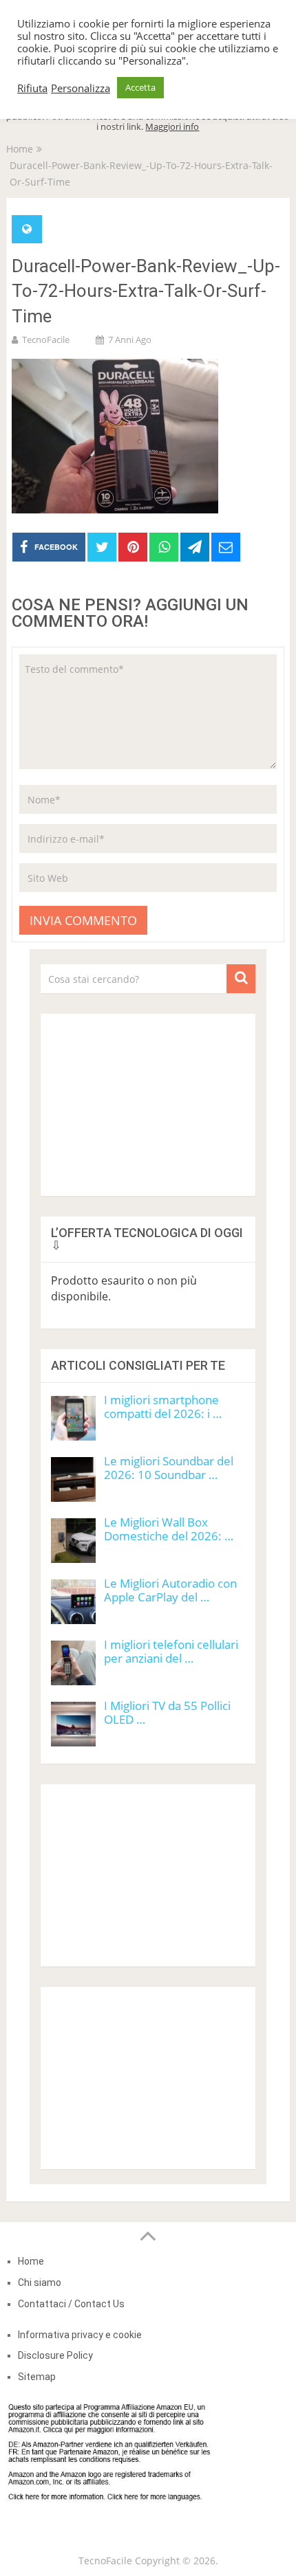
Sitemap (37, 2377)
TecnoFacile (46, 340)
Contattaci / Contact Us (71, 2304)
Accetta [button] (140, 87)
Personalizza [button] (81, 88)
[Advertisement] (148, 1100)
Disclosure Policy (55, 2355)
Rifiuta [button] (32, 88)
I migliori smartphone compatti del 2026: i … (163, 1407)
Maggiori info (172, 126)
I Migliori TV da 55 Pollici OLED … (167, 1712)
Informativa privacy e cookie (80, 2335)
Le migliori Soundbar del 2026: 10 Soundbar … (169, 1468)
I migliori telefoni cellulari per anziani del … (171, 1651)
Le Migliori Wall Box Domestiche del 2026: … (169, 1529)
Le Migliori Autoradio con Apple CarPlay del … (170, 1590)
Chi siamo (40, 2283)
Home (31, 2261)
